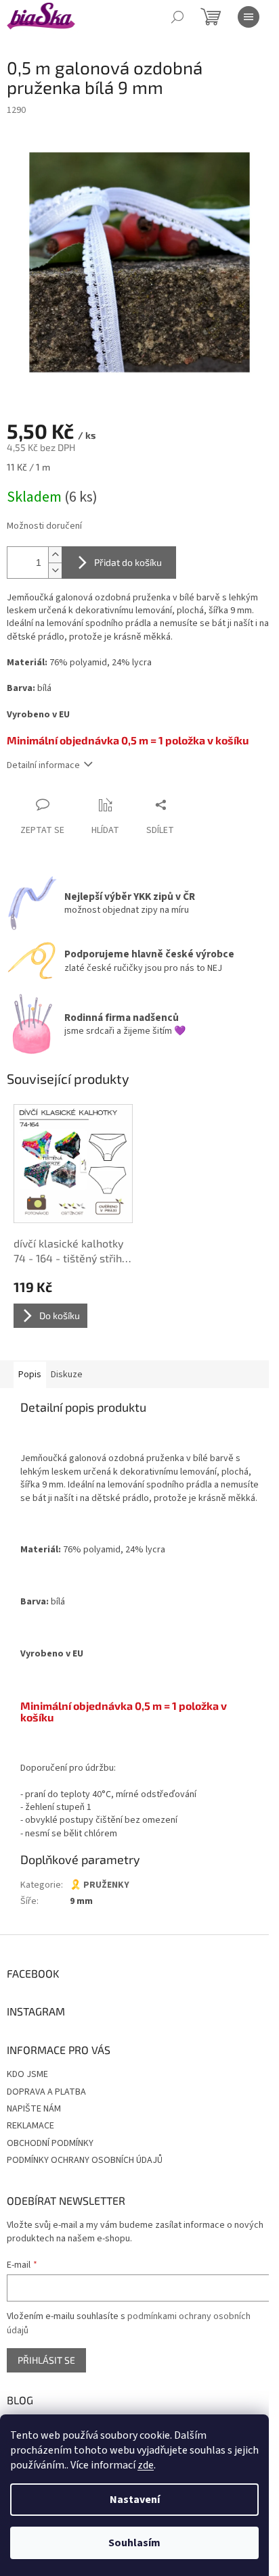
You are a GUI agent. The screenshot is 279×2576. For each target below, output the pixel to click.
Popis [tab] (30, 1375)
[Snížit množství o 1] (55, 570)
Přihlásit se (46, 2360)
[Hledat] (177, 17)
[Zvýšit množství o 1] (55, 555)
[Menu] (249, 17)
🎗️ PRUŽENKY (100, 1885)
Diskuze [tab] (67, 1375)
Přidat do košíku (128, 562)
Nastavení (135, 2500)
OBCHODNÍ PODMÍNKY (50, 2143)
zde (146, 2465)
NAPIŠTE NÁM (34, 2109)
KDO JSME (27, 2074)
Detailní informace (43, 765)
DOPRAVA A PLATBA (46, 2092)
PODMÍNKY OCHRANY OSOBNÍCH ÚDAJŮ (85, 2160)
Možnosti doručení (44, 526)
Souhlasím (134, 2543)
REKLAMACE (30, 2126)
